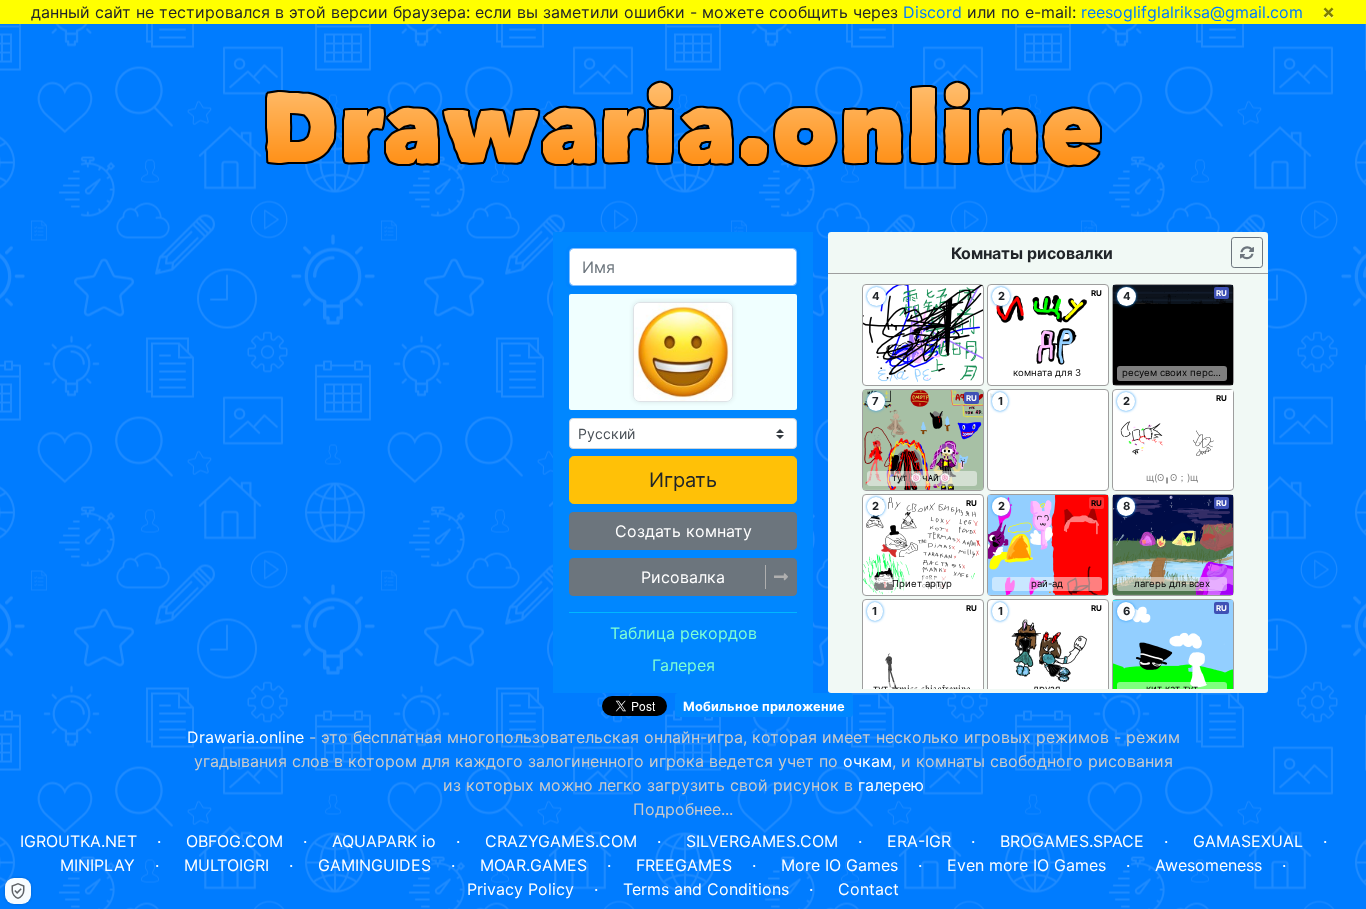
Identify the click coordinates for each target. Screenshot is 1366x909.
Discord (932, 12)
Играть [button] (683, 480)
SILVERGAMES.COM (762, 841)
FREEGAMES (684, 865)
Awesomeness (1208, 865)
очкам (867, 761)
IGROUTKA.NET (78, 841)
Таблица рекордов (683, 633)
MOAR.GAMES (533, 865)
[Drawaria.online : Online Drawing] (683, 120)
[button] (683, 577)
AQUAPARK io (384, 841)
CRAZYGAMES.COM (561, 841)
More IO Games (839, 865)
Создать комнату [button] (683, 531)
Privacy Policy (520, 889)
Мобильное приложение (764, 706)
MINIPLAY (97, 865)
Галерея (683, 665)
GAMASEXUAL (1248, 841)
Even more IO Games (1026, 865)
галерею (891, 785)
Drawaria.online (245, 737)
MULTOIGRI (226, 865)
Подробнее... (683, 809)
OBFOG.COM (234, 841)
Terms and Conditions (706, 889)
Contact (868, 889)
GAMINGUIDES (374, 865)
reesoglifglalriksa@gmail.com (1192, 12)
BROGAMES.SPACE (1072, 841)
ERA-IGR (919, 841)
